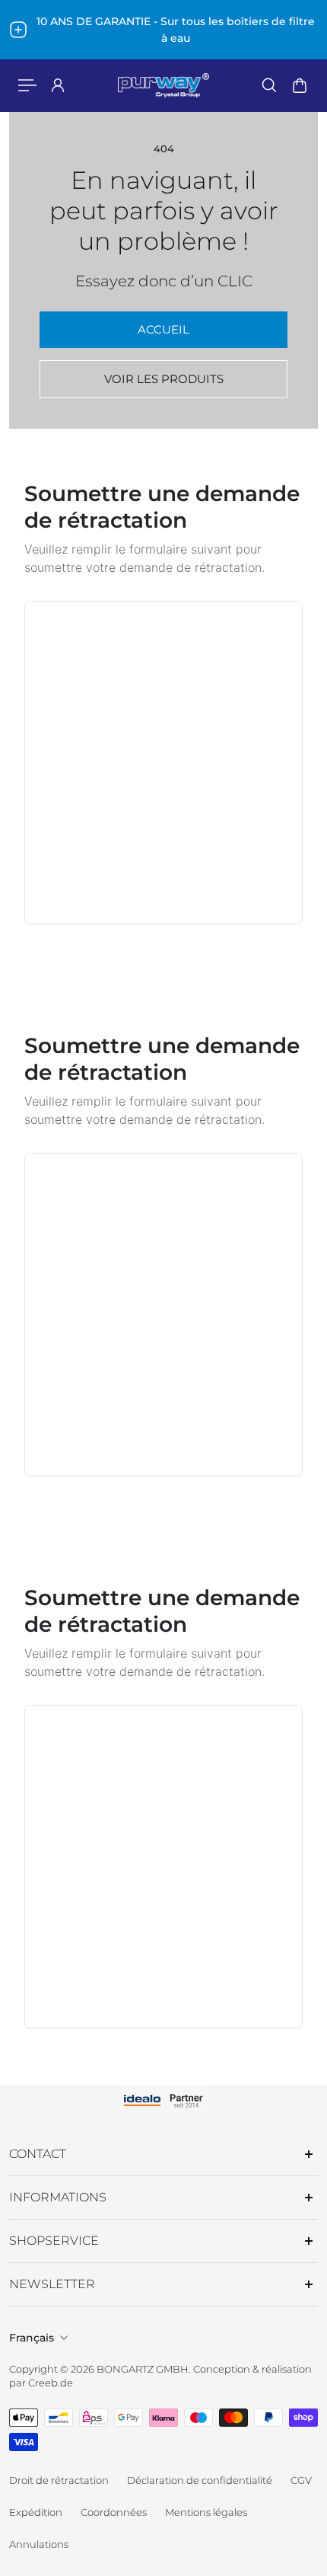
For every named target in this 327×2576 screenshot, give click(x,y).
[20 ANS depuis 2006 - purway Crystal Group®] (168, 30)
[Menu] (27, 85)
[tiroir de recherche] (269, 85)
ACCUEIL (163, 329)
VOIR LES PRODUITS (164, 379)
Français (32, 2338)
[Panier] (300, 85)
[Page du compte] (58, 85)
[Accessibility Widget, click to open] (17, 117)
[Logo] (163, 85)
